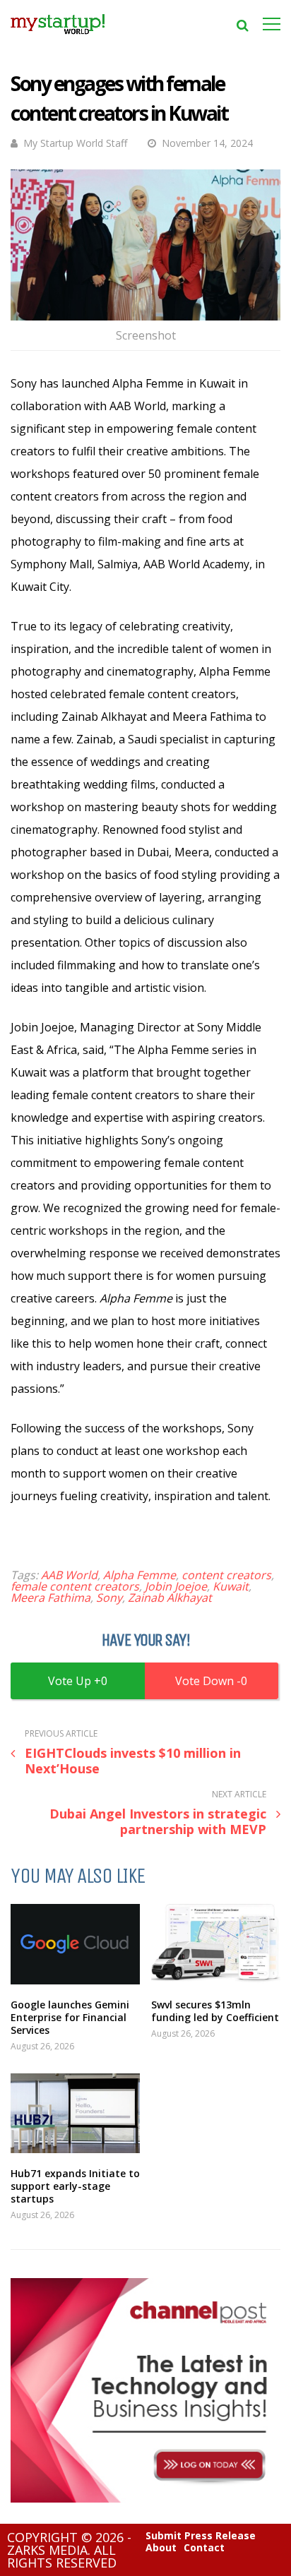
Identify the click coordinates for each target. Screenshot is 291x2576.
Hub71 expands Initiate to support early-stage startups (75, 2186)
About (161, 2548)
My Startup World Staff (75, 143)
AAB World (69, 1575)
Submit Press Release (201, 2536)
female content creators (75, 1586)
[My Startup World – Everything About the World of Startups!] (58, 38)
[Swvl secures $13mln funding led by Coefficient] (216, 1944)
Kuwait (231, 1586)
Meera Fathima (51, 1598)
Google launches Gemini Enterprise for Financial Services (70, 2017)
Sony (109, 1598)
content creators (226, 1575)
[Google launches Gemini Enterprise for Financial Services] (75, 1944)
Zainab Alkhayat (170, 1598)
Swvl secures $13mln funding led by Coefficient (215, 2011)
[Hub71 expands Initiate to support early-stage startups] (75, 2113)
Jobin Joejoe (176, 1586)
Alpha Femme (139, 1575)
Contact (204, 2548)
